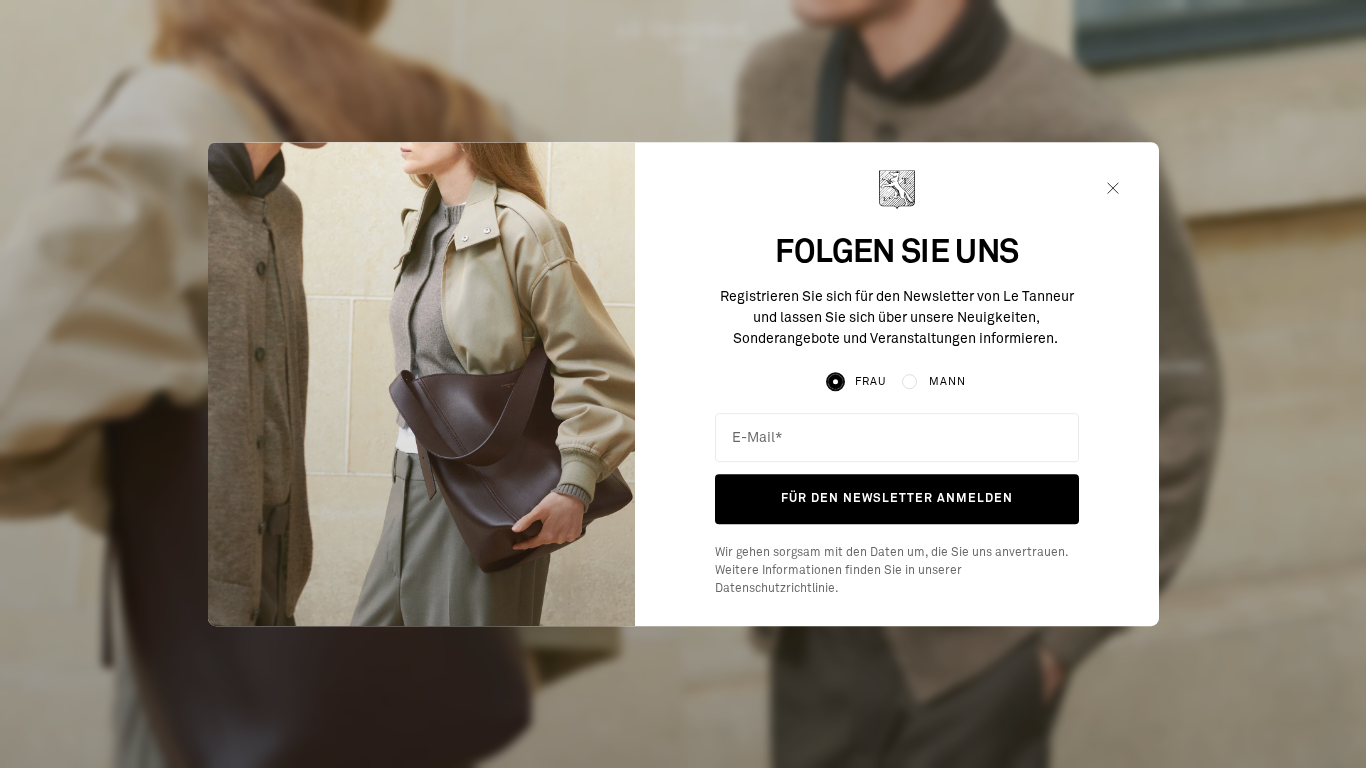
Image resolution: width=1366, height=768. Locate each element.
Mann (947, 381)
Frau (870, 381)
